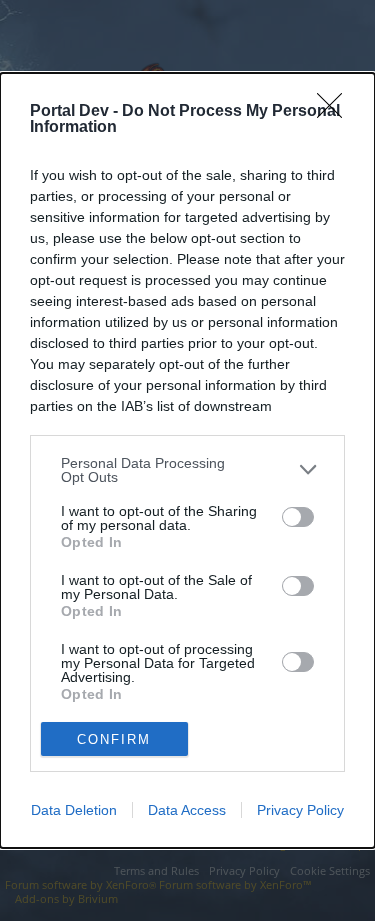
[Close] (336, 112)
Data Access (187, 810)
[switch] (298, 517)
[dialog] (187, 460)
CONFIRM (114, 739)
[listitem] (187, 470)
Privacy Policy (300, 810)
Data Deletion (74, 810)
